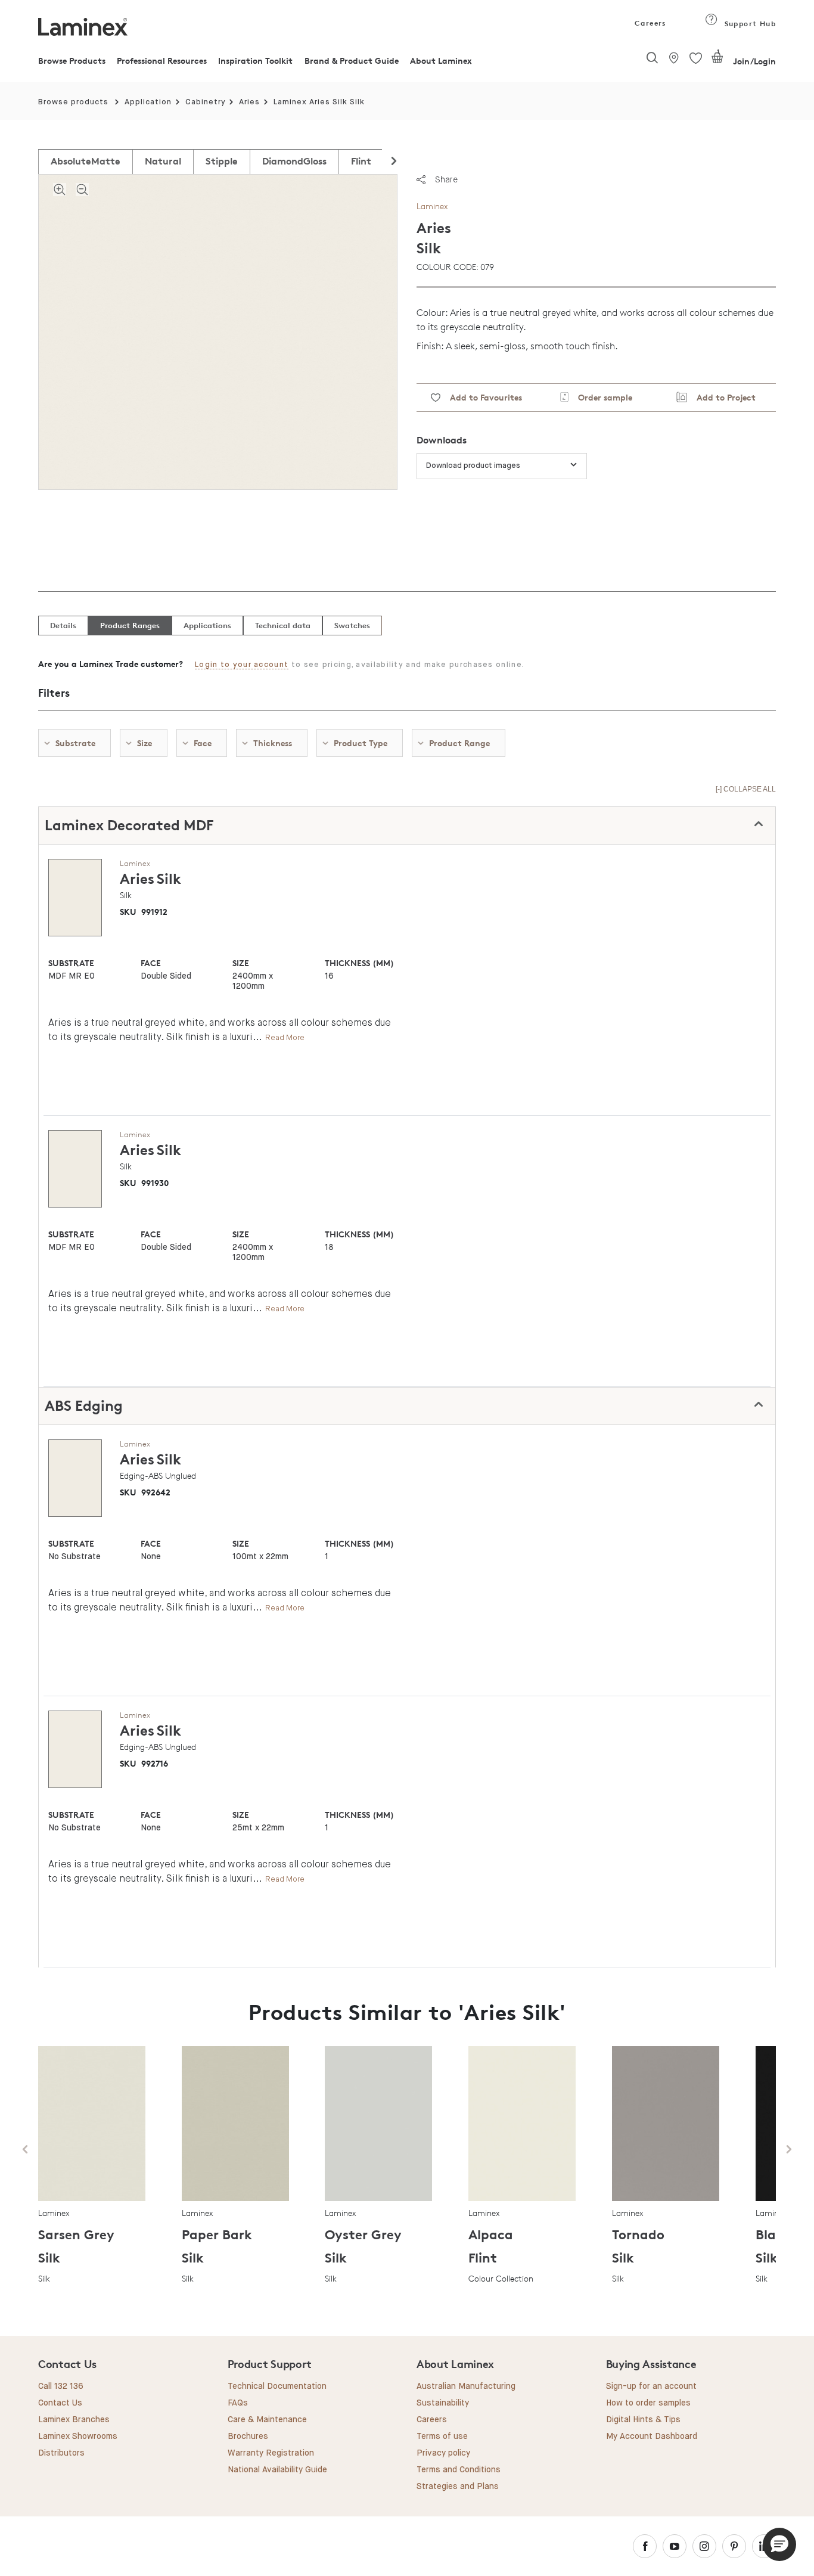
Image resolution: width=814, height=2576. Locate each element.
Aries (249, 102)
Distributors (61, 2453)
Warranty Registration (271, 2453)
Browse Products (72, 60)
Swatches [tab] (352, 625)
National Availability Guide (277, 2470)
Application (148, 102)
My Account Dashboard (652, 2437)
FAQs (238, 2403)
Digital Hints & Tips (643, 2420)
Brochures (248, 2437)
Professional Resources (162, 60)
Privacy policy (443, 2453)
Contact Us (60, 2403)
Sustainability (443, 2403)
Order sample (600, 397)
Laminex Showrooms (78, 2437)
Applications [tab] (207, 625)
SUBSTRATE (71, 963)
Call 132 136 (61, 2386)
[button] (779, 2544)
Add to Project (721, 397)
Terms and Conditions (459, 2470)
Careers (650, 23)
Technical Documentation (277, 2386)
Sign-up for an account (651, 2386)
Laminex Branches (74, 2420)
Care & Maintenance (267, 2420)
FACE (151, 963)
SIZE (241, 963)
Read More (285, 1037)
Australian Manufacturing (466, 2386)
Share (446, 179)
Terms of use (442, 2437)
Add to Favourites (481, 397)
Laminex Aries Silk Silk (319, 102)
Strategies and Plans (458, 2487)
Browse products (73, 102)
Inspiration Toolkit (255, 60)
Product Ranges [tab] (130, 625)
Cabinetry (206, 102)
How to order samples (648, 2403)
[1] (717, 61)
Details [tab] (63, 625)
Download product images (473, 466)
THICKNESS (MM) (359, 963)
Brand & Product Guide (352, 60)
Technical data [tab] (283, 625)
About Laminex (441, 60)
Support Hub (749, 24)
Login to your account (242, 665)
